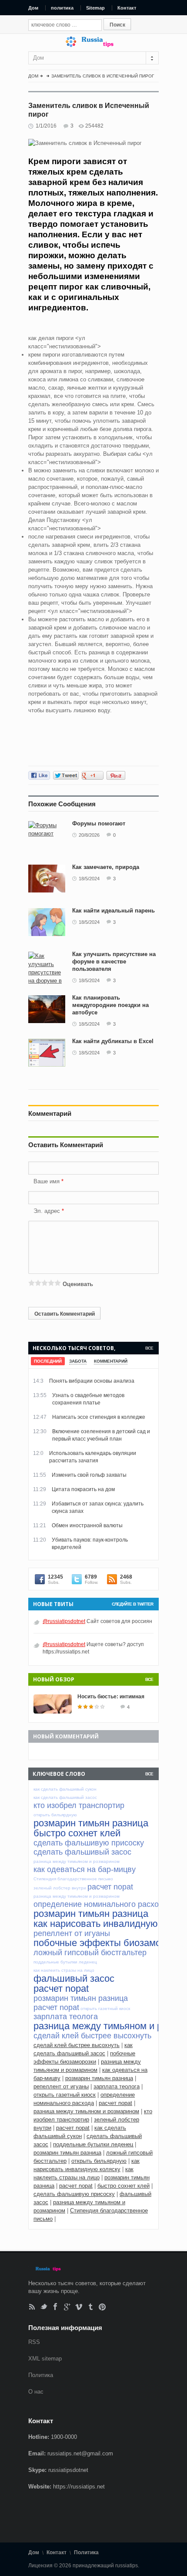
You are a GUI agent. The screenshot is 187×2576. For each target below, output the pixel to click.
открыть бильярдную (99, 2161)
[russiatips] (93, 45)
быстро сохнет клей (124, 2186)
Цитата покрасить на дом (83, 1489)
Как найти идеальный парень (114, 911)
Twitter (44, 2307)
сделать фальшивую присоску (74, 2194)
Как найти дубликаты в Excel (113, 1041)
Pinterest (102, 2307)
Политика (41, 2375)
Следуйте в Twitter (132, 1604)
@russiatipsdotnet (64, 1621)
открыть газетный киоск (65, 2095)
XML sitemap (45, 2359)
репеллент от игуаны (61, 2086)
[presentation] (48, 1361)
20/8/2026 (89, 835)
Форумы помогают (99, 823)
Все (149, 1348)
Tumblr (91, 2307)
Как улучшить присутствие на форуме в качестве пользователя (114, 961)
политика (62, 8)
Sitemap (95, 8)
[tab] (48, 1361)
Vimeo (79, 2307)
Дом (33, 8)
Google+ (67, 2307)
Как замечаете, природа (106, 867)
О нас (36, 2392)
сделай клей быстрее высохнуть (77, 2045)
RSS (32, 2307)
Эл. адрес (47, 1211)
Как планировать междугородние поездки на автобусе (110, 1005)
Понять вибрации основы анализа (92, 1381)
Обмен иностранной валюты (87, 1525)
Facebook (55, 2307)
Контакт (127, 8)
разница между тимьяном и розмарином (86, 2111)
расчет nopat (115, 2103)
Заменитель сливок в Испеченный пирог (103, 76)
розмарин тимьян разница (99, 2078)
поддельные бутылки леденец (93, 2144)
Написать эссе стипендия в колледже (99, 1417)
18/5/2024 (89, 879)
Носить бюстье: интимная (111, 1697)
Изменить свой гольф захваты (89, 1475)
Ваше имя (47, 1181)
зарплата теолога (117, 2086)
